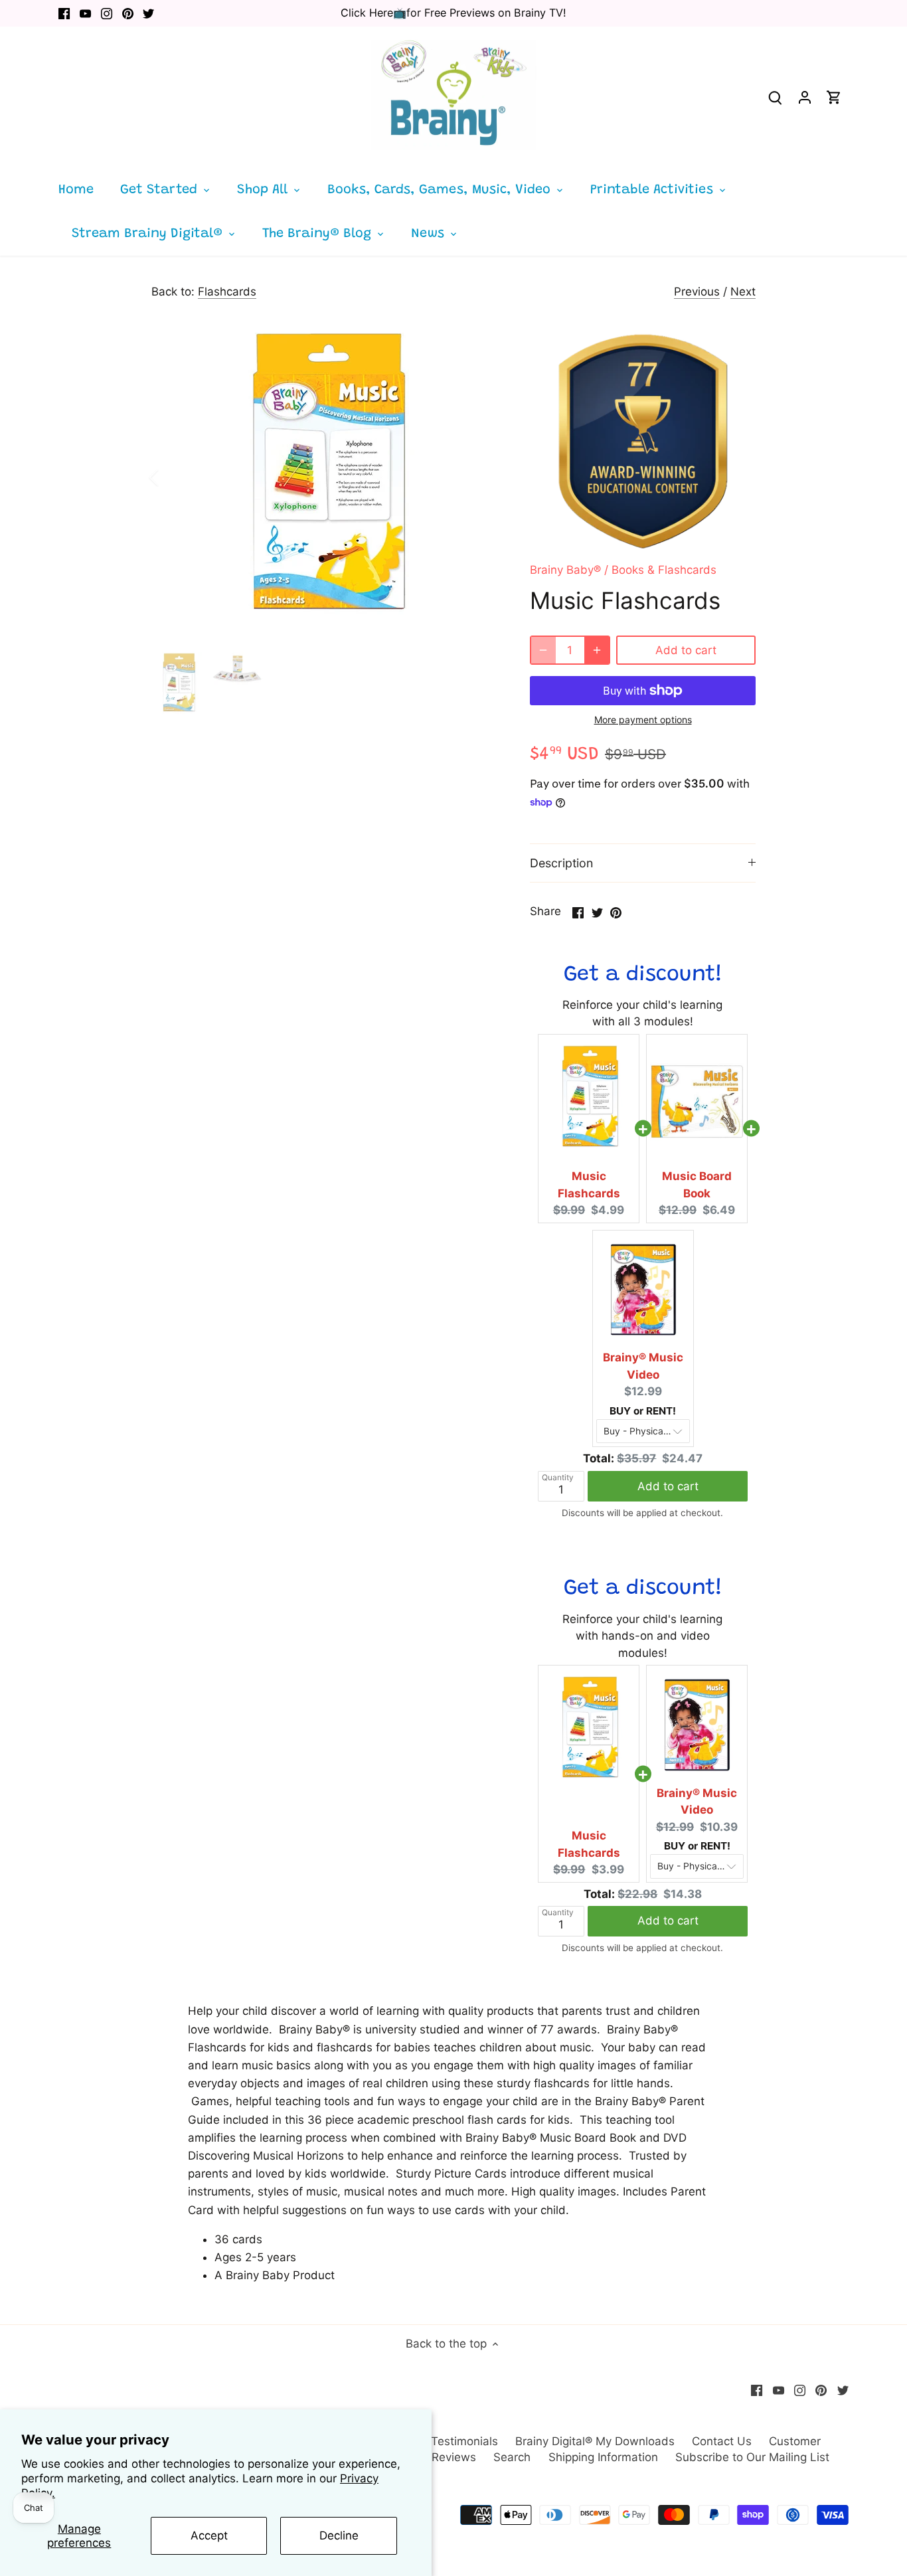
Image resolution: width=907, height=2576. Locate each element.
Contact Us (722, 2441)
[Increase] (597, 650)
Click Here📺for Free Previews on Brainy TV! (453, 13)
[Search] (776, 97)
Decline (339, 2535)
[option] (325, 477)
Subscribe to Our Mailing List (752, 2457)
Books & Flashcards (664, 570)
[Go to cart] (834, 97)
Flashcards (227, 292)
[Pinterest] (128, 13)
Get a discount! (643, 975)
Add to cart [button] (668, 1486)
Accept (209, 2535)
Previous (697, 292)
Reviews (454, 2457)
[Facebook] (64, 13)
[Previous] (171, 477)
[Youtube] (85, 13)
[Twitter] (148, 13)
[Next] (478, 477)
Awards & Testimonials (437, 2441)
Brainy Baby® (565, 570)
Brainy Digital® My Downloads (595, 2441)
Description (561, 863)
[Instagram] (107, 13)
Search (512, 2457)
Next (743, 292)
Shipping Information (603, 2457)
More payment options (643, 720)
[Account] (805, 97)
